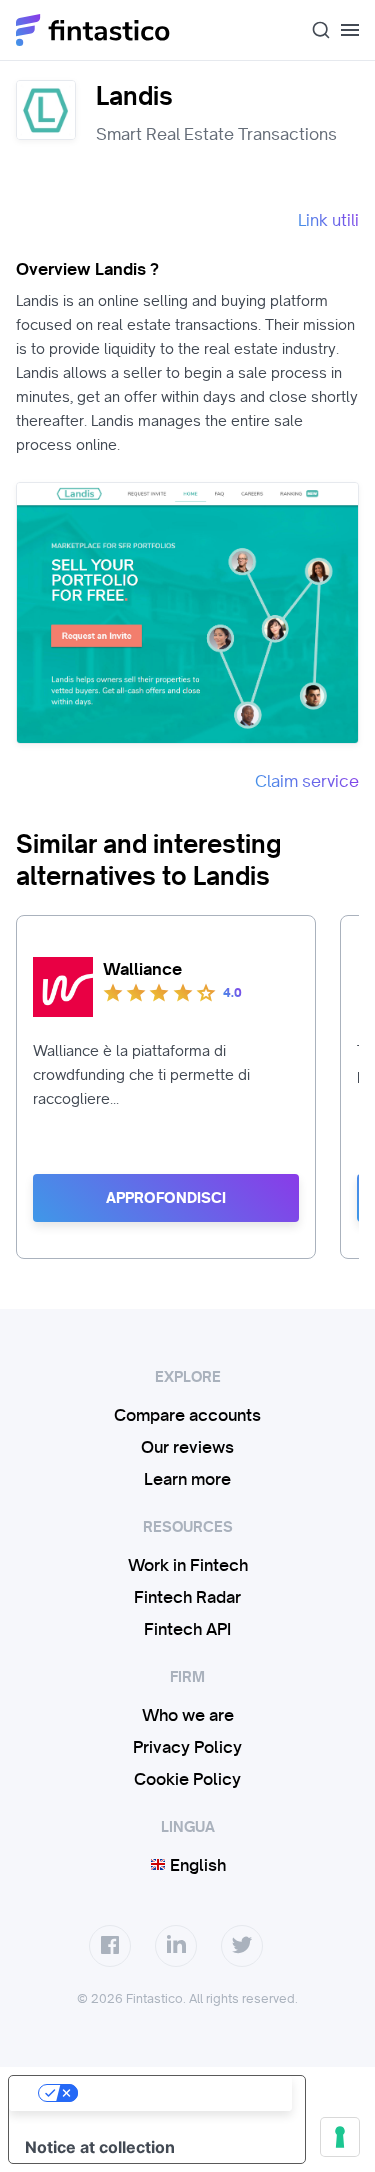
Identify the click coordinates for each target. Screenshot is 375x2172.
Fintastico (93, 30)
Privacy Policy (187, 1747)
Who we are (188, 1715)
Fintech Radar (187, 1597)
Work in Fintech (188, 1565)
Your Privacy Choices (177, 2093)
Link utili (328, 220)
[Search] (313, 30)
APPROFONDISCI (166, 1198)
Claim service (307, 781)
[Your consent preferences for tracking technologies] (340, 2137)
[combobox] (313, 30)
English (196, 1865)
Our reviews (187, 1447)
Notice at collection (100, 2147)
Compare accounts (187, 1415)
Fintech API (187, 1629)
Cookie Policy (187, 1779)
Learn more (187, 1479)
